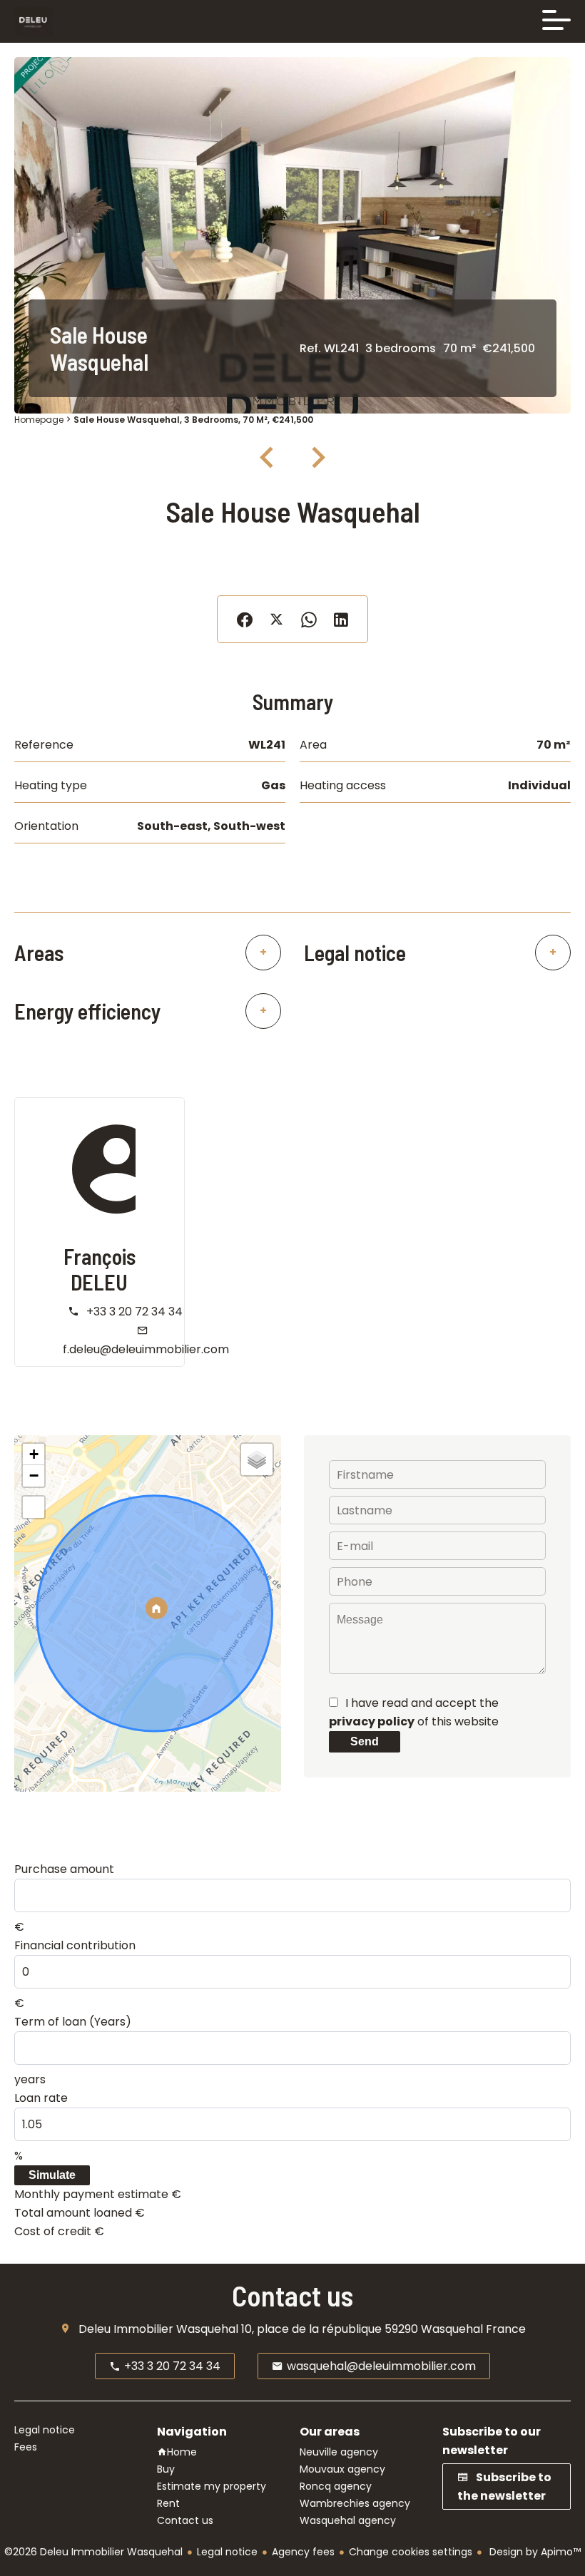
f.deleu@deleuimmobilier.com (146, 1349)
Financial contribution (75, 1945)
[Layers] (257, 1459)
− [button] (34, 1476)
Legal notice (227, 2552)
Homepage (39, 420)
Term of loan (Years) (73, 2022)
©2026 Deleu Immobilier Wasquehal (93, 2552)
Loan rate (41, 2098)
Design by (534, 2552)
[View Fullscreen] (34, 1507)
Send (365, 1741)
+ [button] (34, 1454)
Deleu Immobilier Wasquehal (158, 2329)
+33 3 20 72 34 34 (134, 1312)
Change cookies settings (411, 2552)
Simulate (52, 2175)
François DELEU (100, 1269)
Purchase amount (64, 1869)
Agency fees (303, 2552)
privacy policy (372, 1721)
